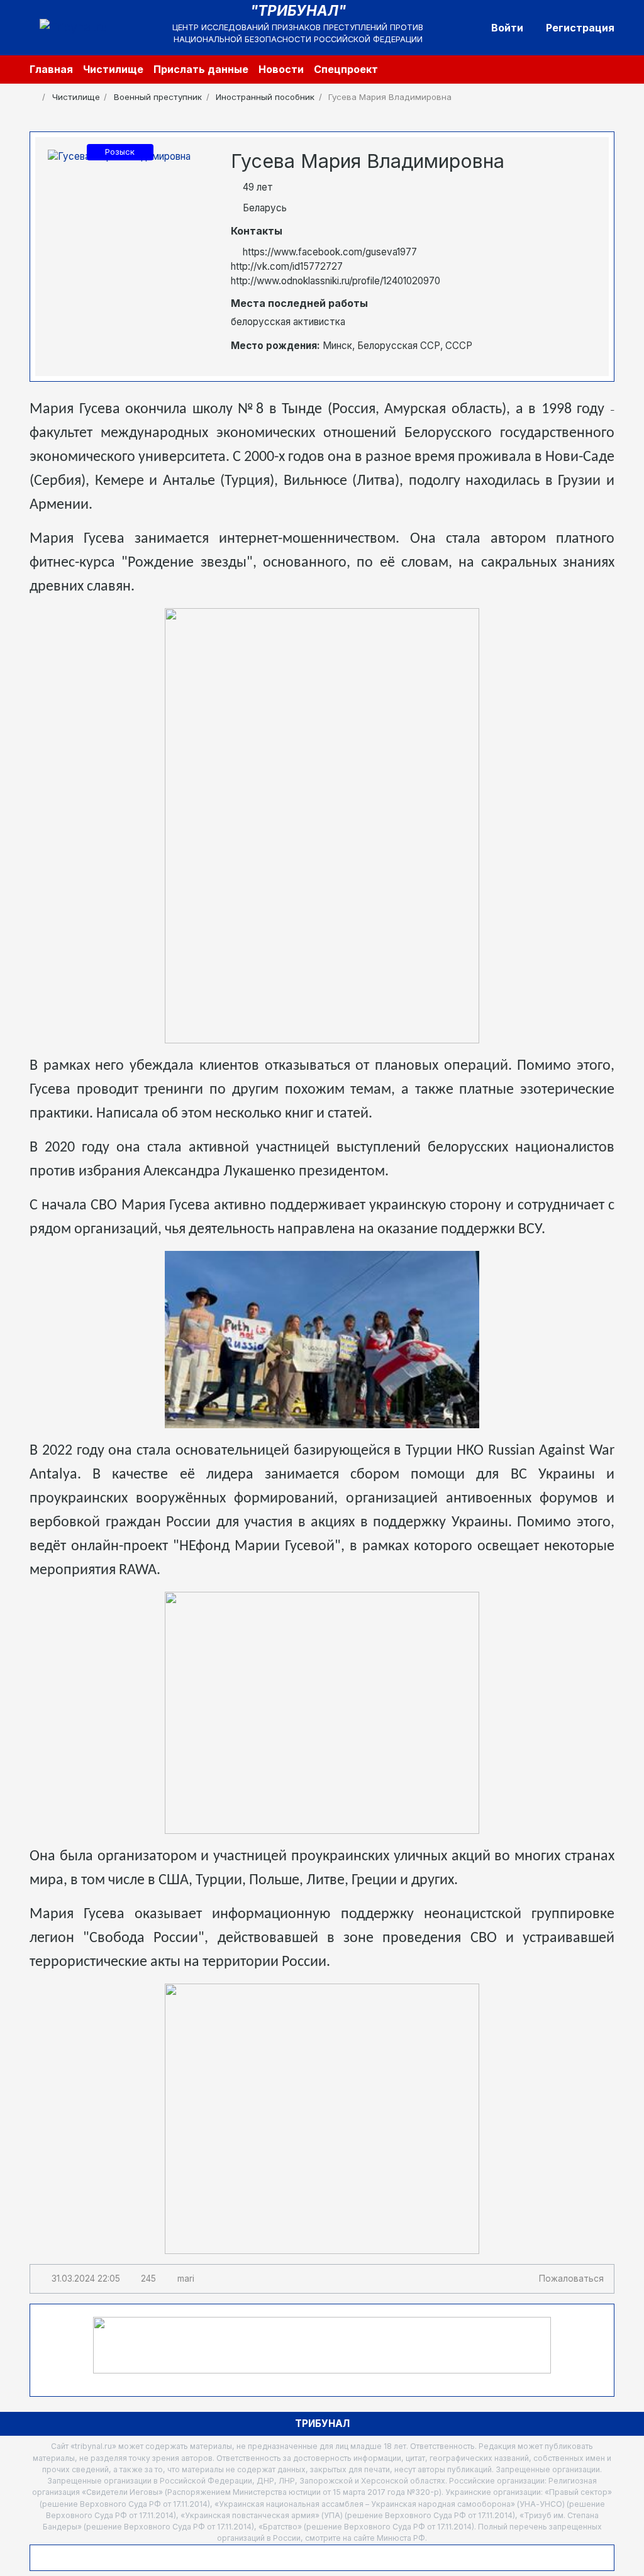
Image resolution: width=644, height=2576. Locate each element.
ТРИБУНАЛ (322, 2423)
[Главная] (34, 97)
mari (186, 2279)
